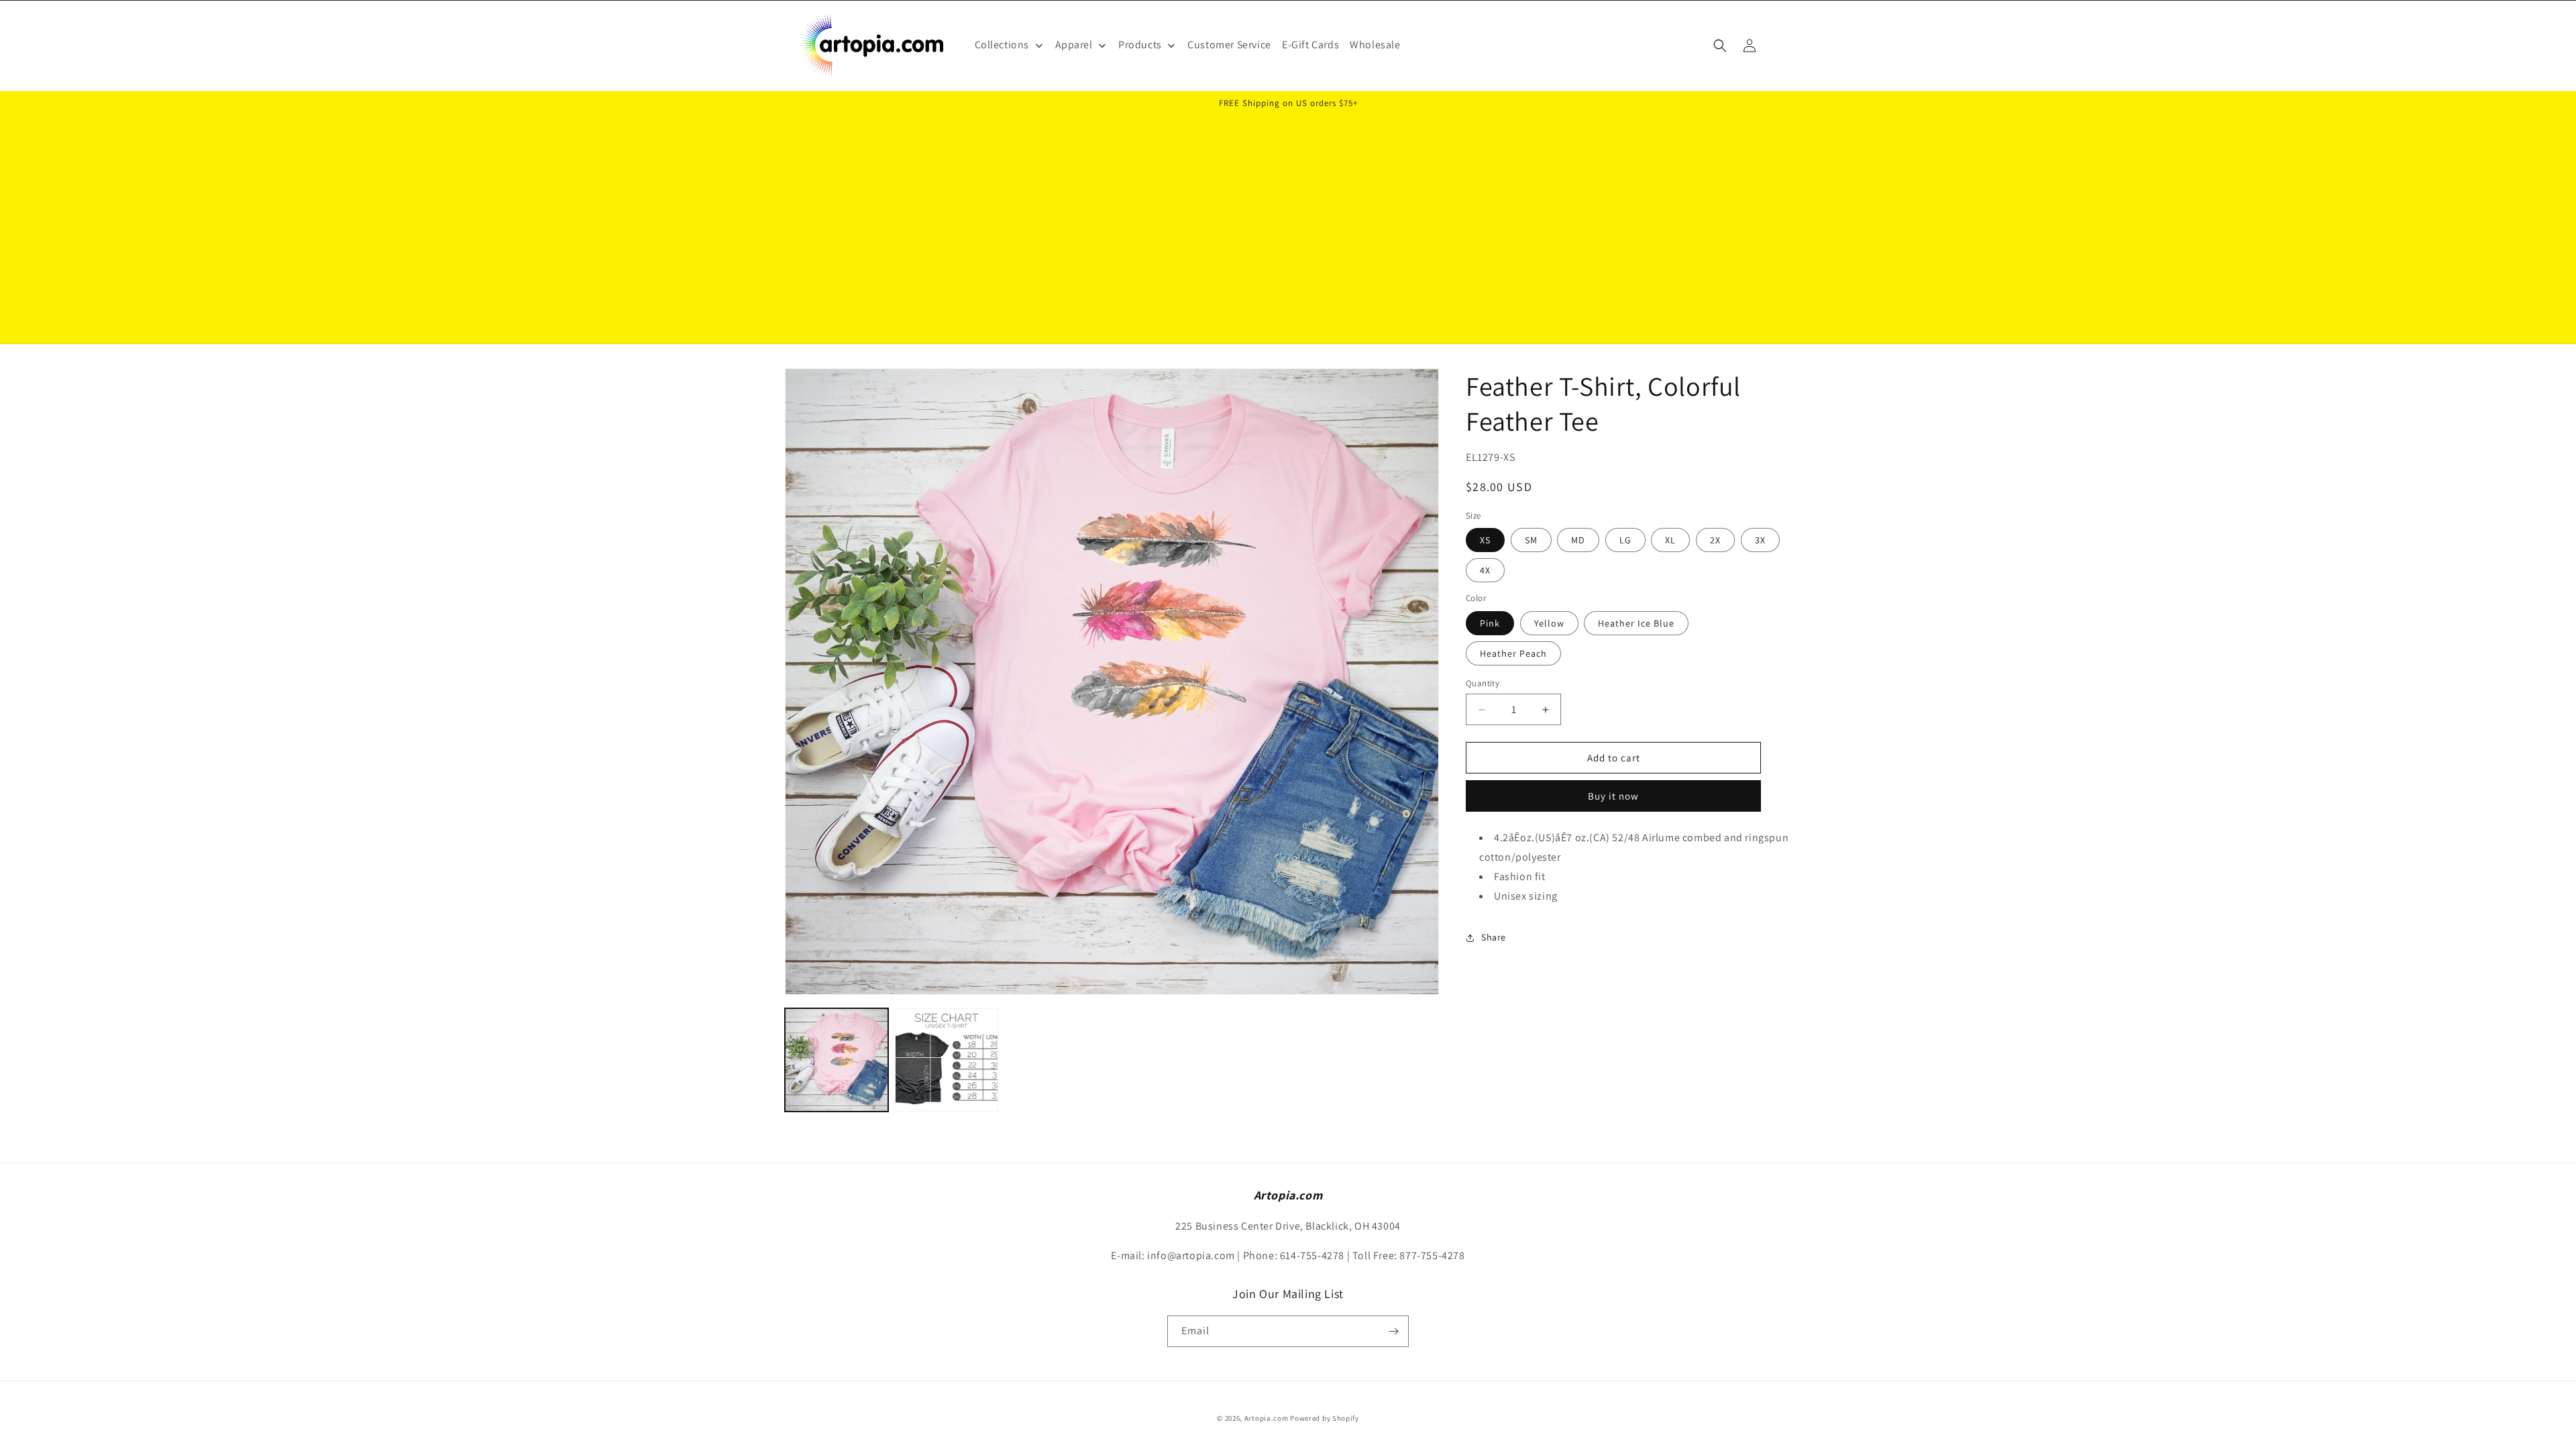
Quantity (1483, 683)
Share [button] (1494, 937)
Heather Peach (1513, 653)
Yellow (1549, 623)
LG (1625, 540)
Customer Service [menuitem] (1229, 45)
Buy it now (1613, 796)
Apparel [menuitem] (1074, 45)
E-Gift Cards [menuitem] (1310, 45)
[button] (1720, 46)
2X (1715, 540)
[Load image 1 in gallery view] (837, 1060)
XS (1485, 540)
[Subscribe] (1393, 1331)
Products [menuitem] (1140, 45)
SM (1531, 540)
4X (1485, 570)
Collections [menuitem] (1002, 45)
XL (1670, 540)
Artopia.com (1267, 1418)
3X (1760, 540)
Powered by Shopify (1325, 1418)
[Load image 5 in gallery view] (947, 1060)
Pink (1490, 623)
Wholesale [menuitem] (1375, 45)
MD (1578, 540)
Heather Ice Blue (1636, 623)
